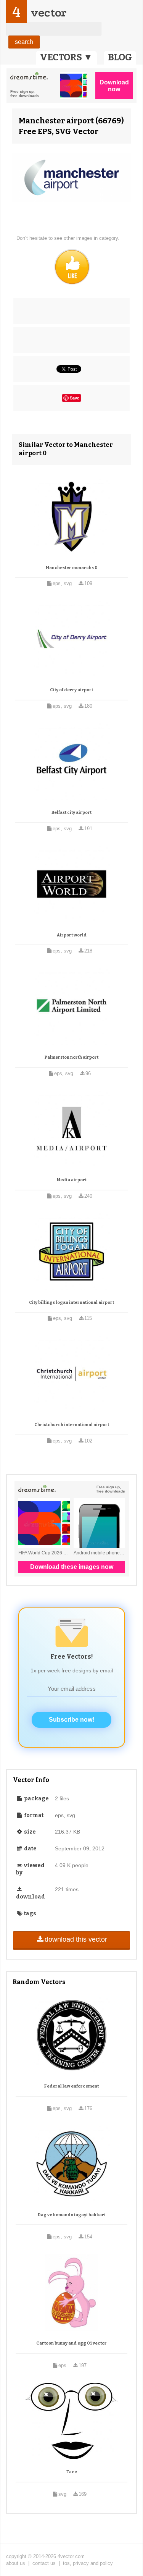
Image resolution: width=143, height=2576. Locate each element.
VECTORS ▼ (66, 57)
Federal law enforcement (71, 2086)
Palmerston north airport (71, 1057)
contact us (44, 2563)
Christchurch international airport (72, 1425)
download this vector (76, 1939)
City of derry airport (71, 690)
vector (48, 13)
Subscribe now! (71, 1720)
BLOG (120, 57)
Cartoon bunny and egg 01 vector (71, 2343)
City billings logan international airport (71, 1303)
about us (16, 2563)
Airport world (72, 935)
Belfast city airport (71, 813)
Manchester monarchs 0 (72, 568)
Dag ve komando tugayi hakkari (72, 2215)
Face (72, 2472)
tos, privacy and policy (88, 2563)
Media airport (72, 1180)
